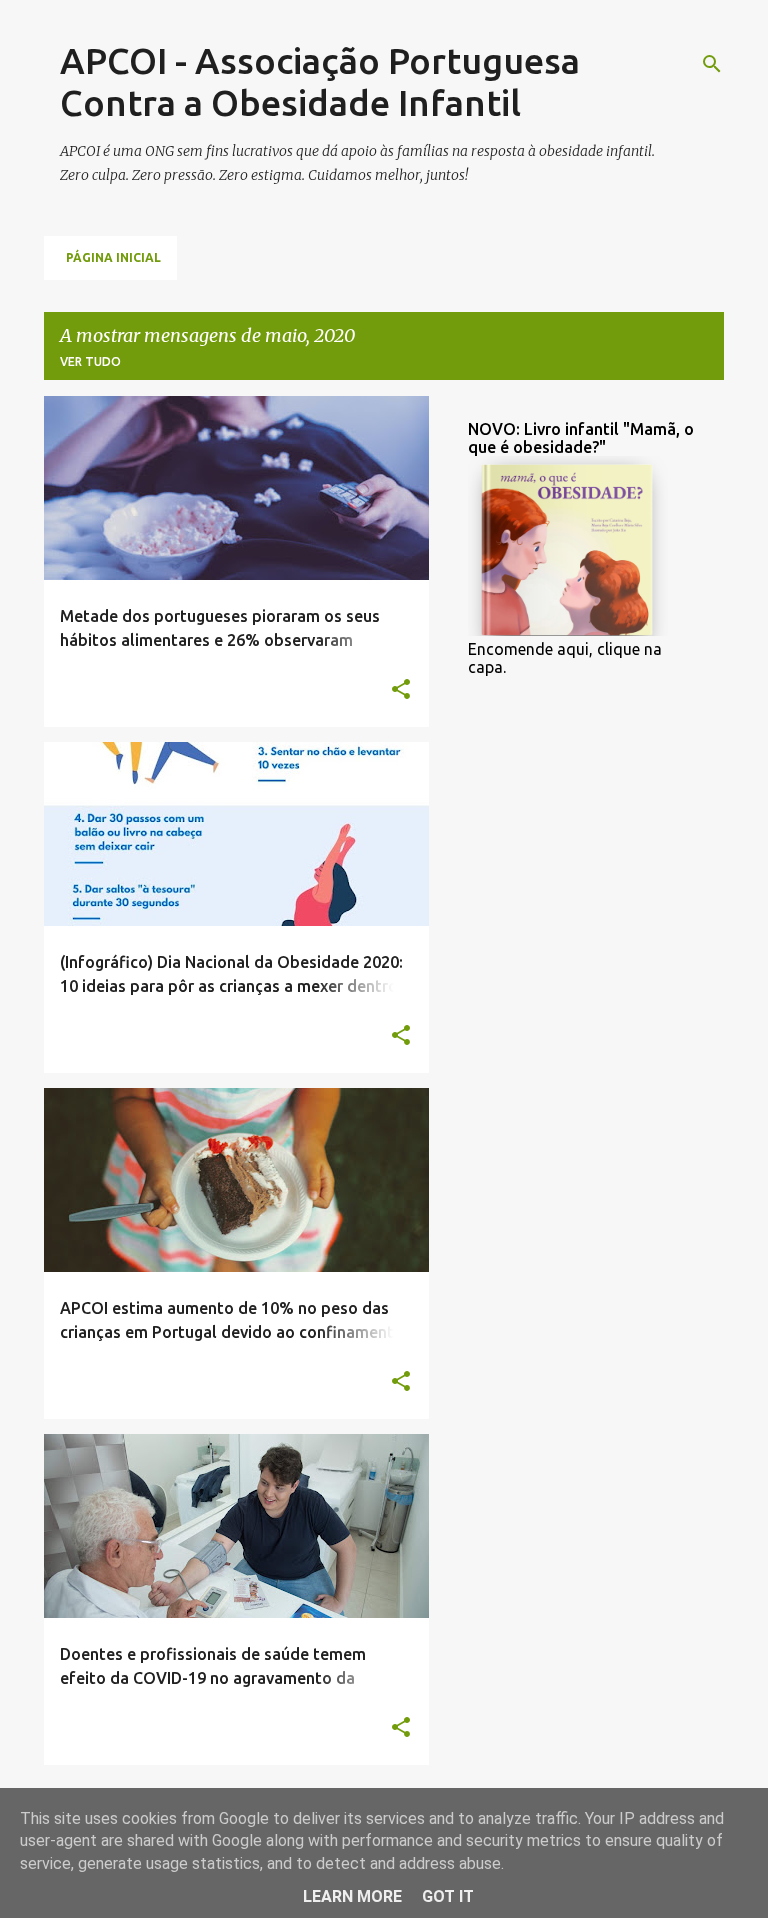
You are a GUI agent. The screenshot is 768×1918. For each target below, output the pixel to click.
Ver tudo (90, 361)
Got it (448, 1896)
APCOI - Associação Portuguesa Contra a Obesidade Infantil (320, 81)
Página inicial (113, 257)
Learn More (352, 1896)
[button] (401, 690)
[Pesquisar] (712, 64)
